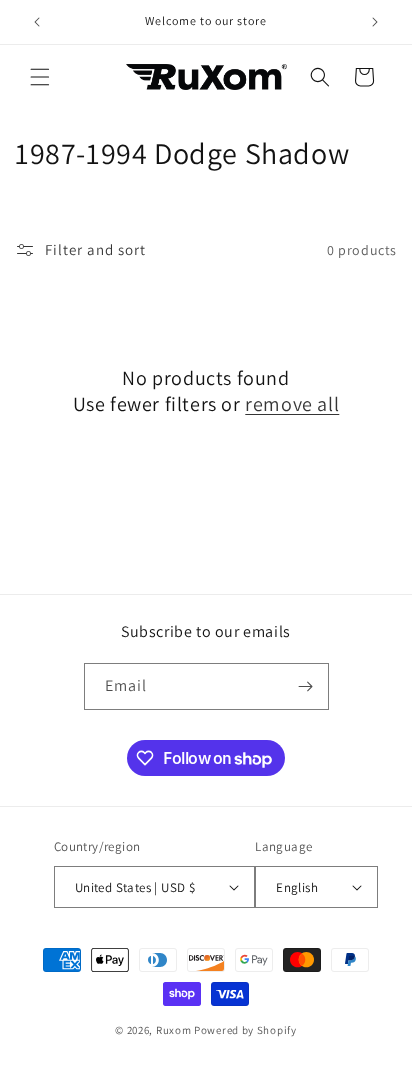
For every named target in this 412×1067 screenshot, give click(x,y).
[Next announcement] (375, 22)
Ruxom (174, 1030)
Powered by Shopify (245, 1030)
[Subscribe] (306, 686)
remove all (292, 404)
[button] (40, 77)
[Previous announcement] (37, 22)
